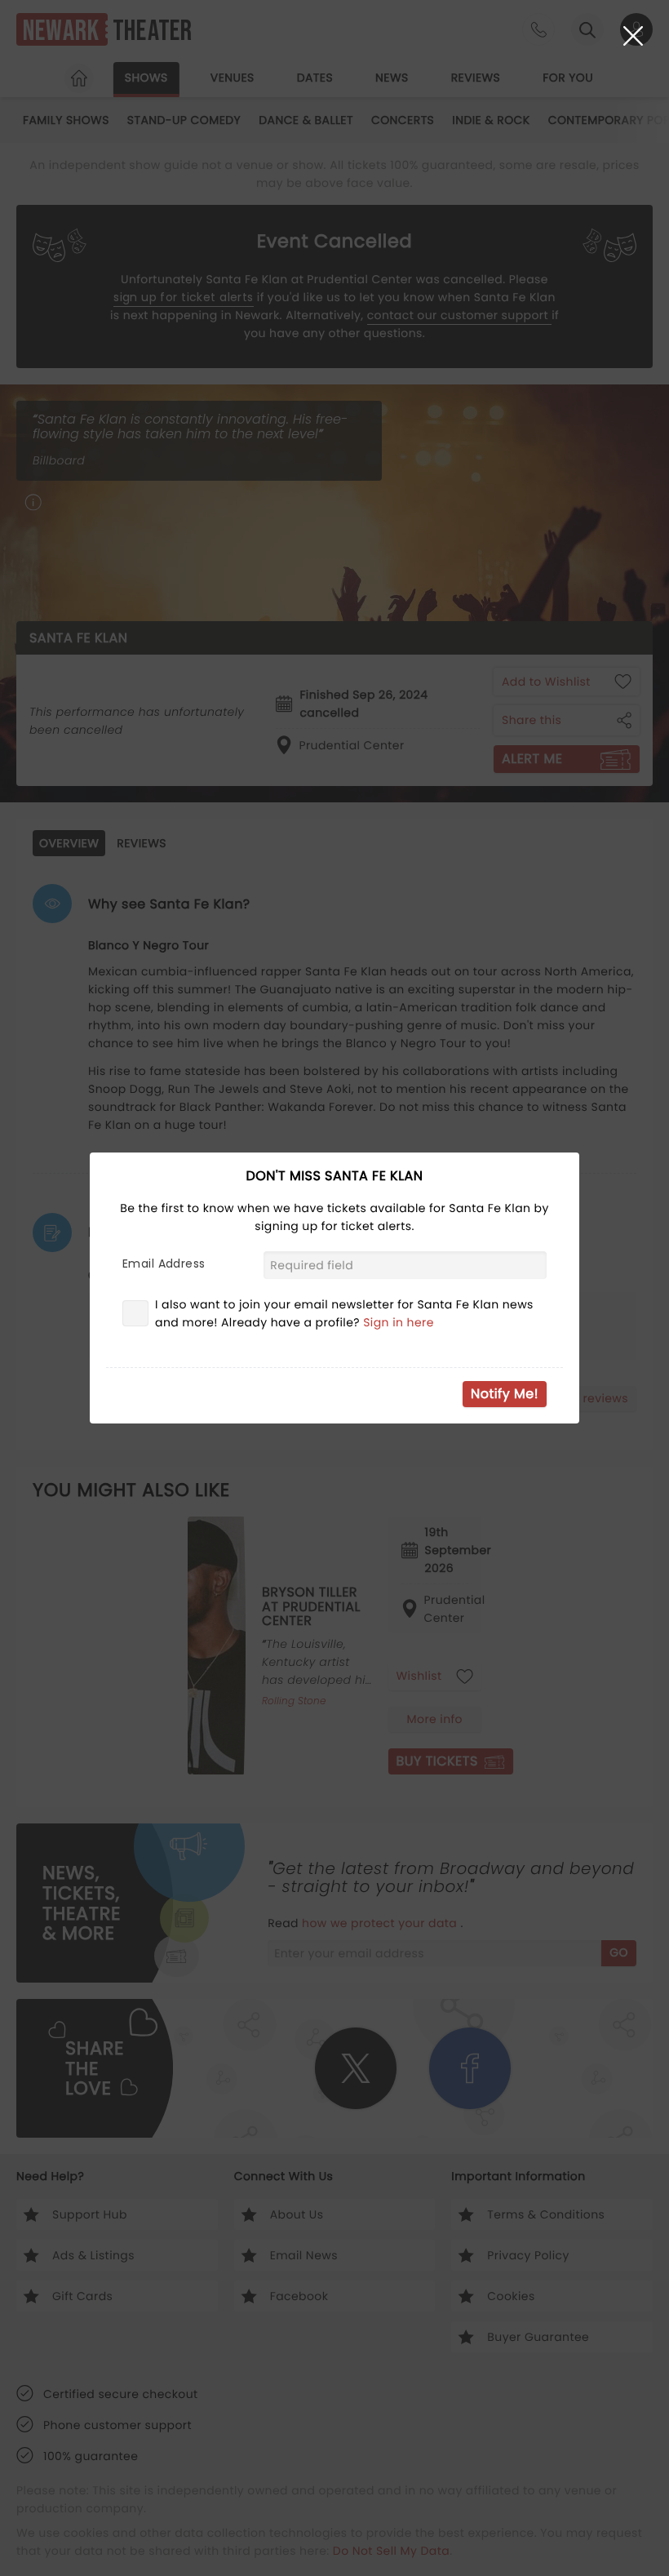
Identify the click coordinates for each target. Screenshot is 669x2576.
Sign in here (399, 1322)
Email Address (164, 1264)
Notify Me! (505, 1394)
